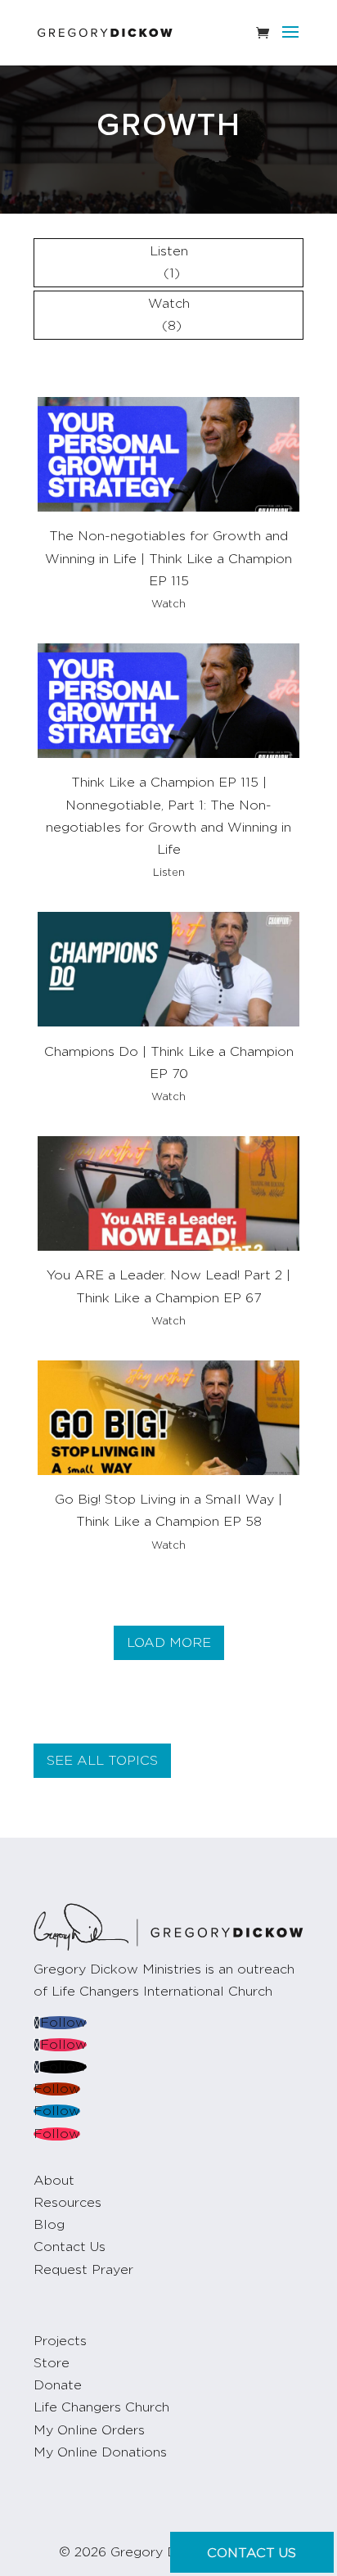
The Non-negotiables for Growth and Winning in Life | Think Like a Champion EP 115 (168, 558)
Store (52, 2363)
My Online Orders (89, 2430)
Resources (67, 2203)
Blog (49, 2225)
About (54, 2181)
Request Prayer (83, 2270)
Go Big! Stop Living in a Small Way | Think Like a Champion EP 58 (168, 1511)
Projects (60, 2341)
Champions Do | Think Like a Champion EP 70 (169, 1063)
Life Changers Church (101, 2407)
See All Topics (102, 1761)
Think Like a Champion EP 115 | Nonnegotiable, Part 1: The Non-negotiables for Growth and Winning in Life (168, 816)
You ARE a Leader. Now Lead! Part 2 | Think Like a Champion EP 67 (168, 1286)
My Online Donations (100, 2452)
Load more (169, 1643)
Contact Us (70, 2247)
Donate (58, 2385)
